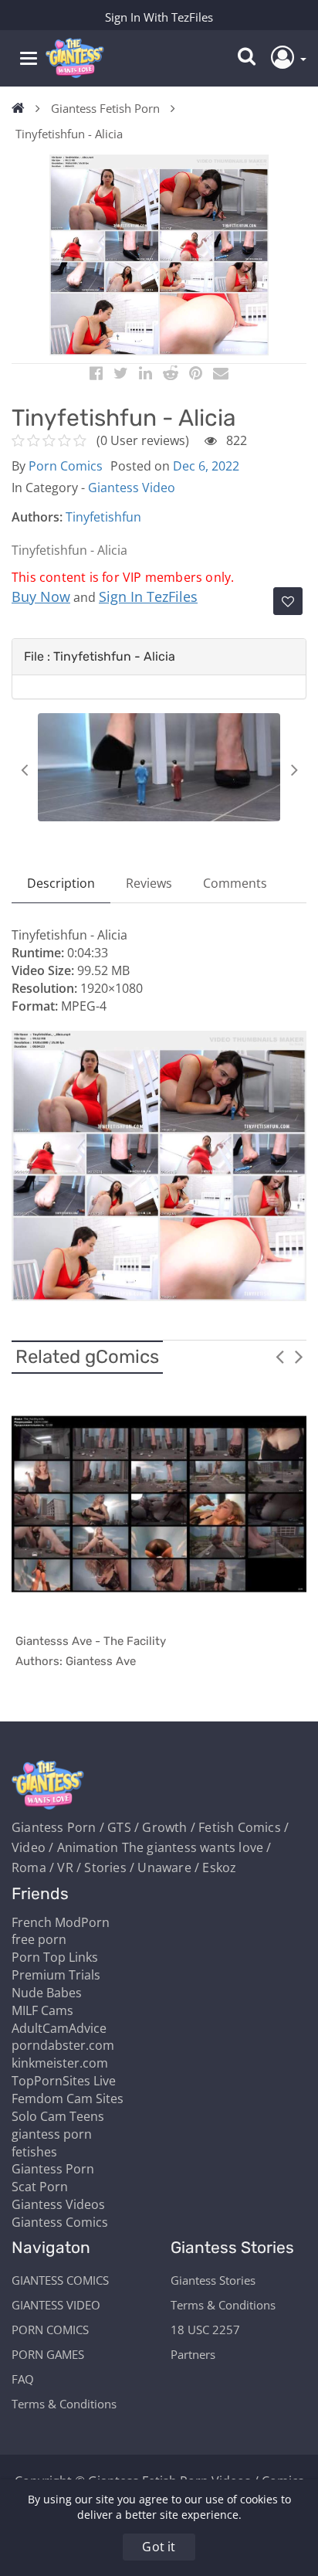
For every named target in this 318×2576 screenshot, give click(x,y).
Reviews (149, 883)
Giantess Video (132, 488)
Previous (24, 770)
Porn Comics (66, 466)
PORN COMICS (50, 2330)
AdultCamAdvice (59, 2028)
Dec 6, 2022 (206, 466)
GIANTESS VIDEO (56, 2305)
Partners (193, 2354)
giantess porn (52, 2134)
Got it (159, 2547)
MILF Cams (42, 2010)
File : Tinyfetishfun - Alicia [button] (100, 656)
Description (61, 883)
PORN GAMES (48, 2354)
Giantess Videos (58, 2204)
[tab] (159, 657)
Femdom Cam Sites (68, 2099)
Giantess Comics (60, 2222)
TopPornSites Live (64, 2081)
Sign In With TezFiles (159, 17)
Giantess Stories (213, 2280)
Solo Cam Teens (58, 2116)
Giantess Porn (53, 2169)
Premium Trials (56, 1975)
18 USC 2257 (205, 2330)
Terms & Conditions (64, 2404)
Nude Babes (47, 1993)
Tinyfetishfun (103, 517)
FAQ (23, 2379)
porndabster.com (63, 2045)
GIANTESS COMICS (60, 2280)
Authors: (37, 517)
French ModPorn (61, 1922)
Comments (235, 883)
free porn (39, 1939)
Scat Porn (40, 2187)
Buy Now (41, 596)
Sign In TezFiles (148, 596)
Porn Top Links (55, 1957)
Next (294, 770)
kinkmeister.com (60, 2063)
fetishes (34, 2152)
